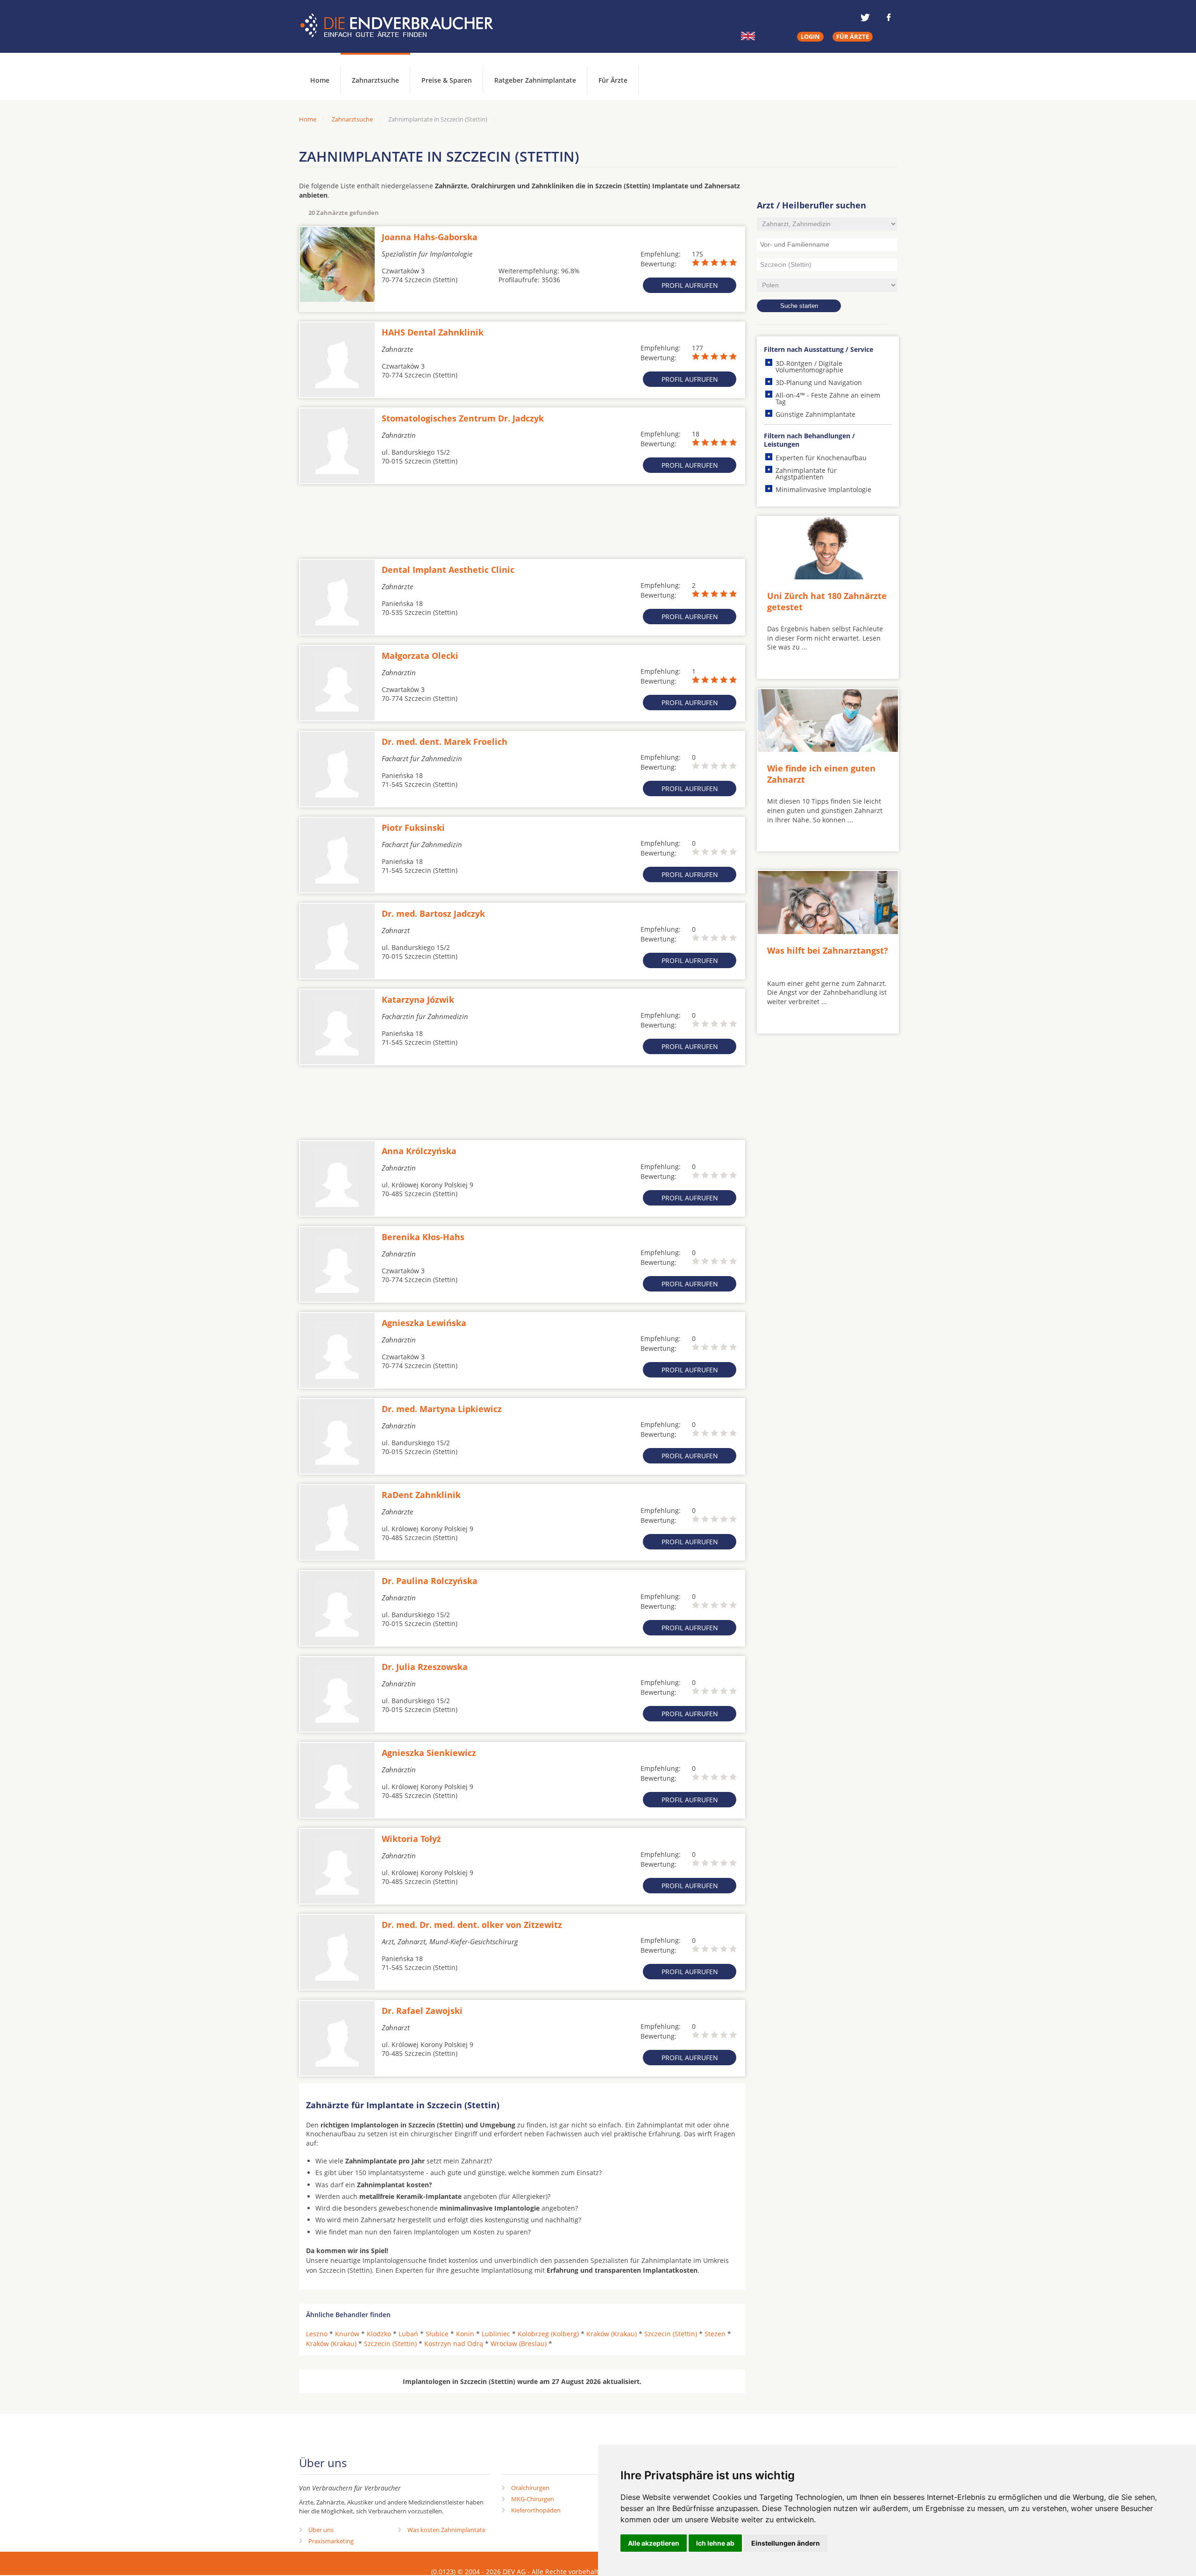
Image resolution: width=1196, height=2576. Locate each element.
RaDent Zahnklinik (421, 1495)
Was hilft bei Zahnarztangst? (828, 950)
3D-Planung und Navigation (819, 382)
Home (308, 119)
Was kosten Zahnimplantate (446, 2530)
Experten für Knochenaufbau (821, 458)
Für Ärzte (613, 80)
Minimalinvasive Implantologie (823, 489)
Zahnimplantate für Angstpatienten (806, 474)
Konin (465, 2334)
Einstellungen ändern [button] (786, 2543)
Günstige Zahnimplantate (815, 414)
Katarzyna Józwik (418, 999)
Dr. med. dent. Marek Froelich (445, 742)
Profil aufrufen (690, 285)
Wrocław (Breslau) (519, 2344)
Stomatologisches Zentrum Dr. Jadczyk (463, 418)
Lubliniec (496, 2334)
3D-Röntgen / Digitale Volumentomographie (809, 367)
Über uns (321, 2530)
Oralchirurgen (530, 2488)
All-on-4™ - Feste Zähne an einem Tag (828, 398)
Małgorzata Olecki (420, 656)
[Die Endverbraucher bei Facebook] (889, 17)
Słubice (437, 2334)
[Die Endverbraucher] (404, 26)
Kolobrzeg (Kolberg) (548, 2334)
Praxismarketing (331, 2541)
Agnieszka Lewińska (424, 1323)
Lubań (408, 2334)
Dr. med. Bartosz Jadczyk (433, 913)
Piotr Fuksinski (413, 828)
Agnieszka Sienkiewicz (429, 1753)
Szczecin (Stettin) (671, 2334)
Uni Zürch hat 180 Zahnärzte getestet (827, 601)
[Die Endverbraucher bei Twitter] (865, 17)
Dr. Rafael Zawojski (422, 2011)
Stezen (715, 2334)
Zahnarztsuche (375, 80)
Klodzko (379, 2334)
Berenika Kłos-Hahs (423, 1237)
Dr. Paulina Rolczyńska (430, 1581)
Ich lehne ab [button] (715, 2543)
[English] (748, 36)
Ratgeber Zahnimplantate (535, 80)
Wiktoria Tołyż (411, 1839)
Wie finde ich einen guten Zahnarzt (821, 774)
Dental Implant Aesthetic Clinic (448, 570)
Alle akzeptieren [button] (654, 2543)
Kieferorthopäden (536, 2510)
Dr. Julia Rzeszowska (425, 1667)
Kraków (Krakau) (612, 2334)
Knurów (347, 2334)
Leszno (317, 2334)
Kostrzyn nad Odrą (454, 2344)
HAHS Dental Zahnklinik (433, 332)
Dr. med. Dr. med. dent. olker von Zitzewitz (472, 1925)
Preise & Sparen (447, 80)
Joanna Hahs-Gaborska (430, 237)
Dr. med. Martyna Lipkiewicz (442, 1409)
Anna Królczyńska (419, 1151)
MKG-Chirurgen (533, 2499)
